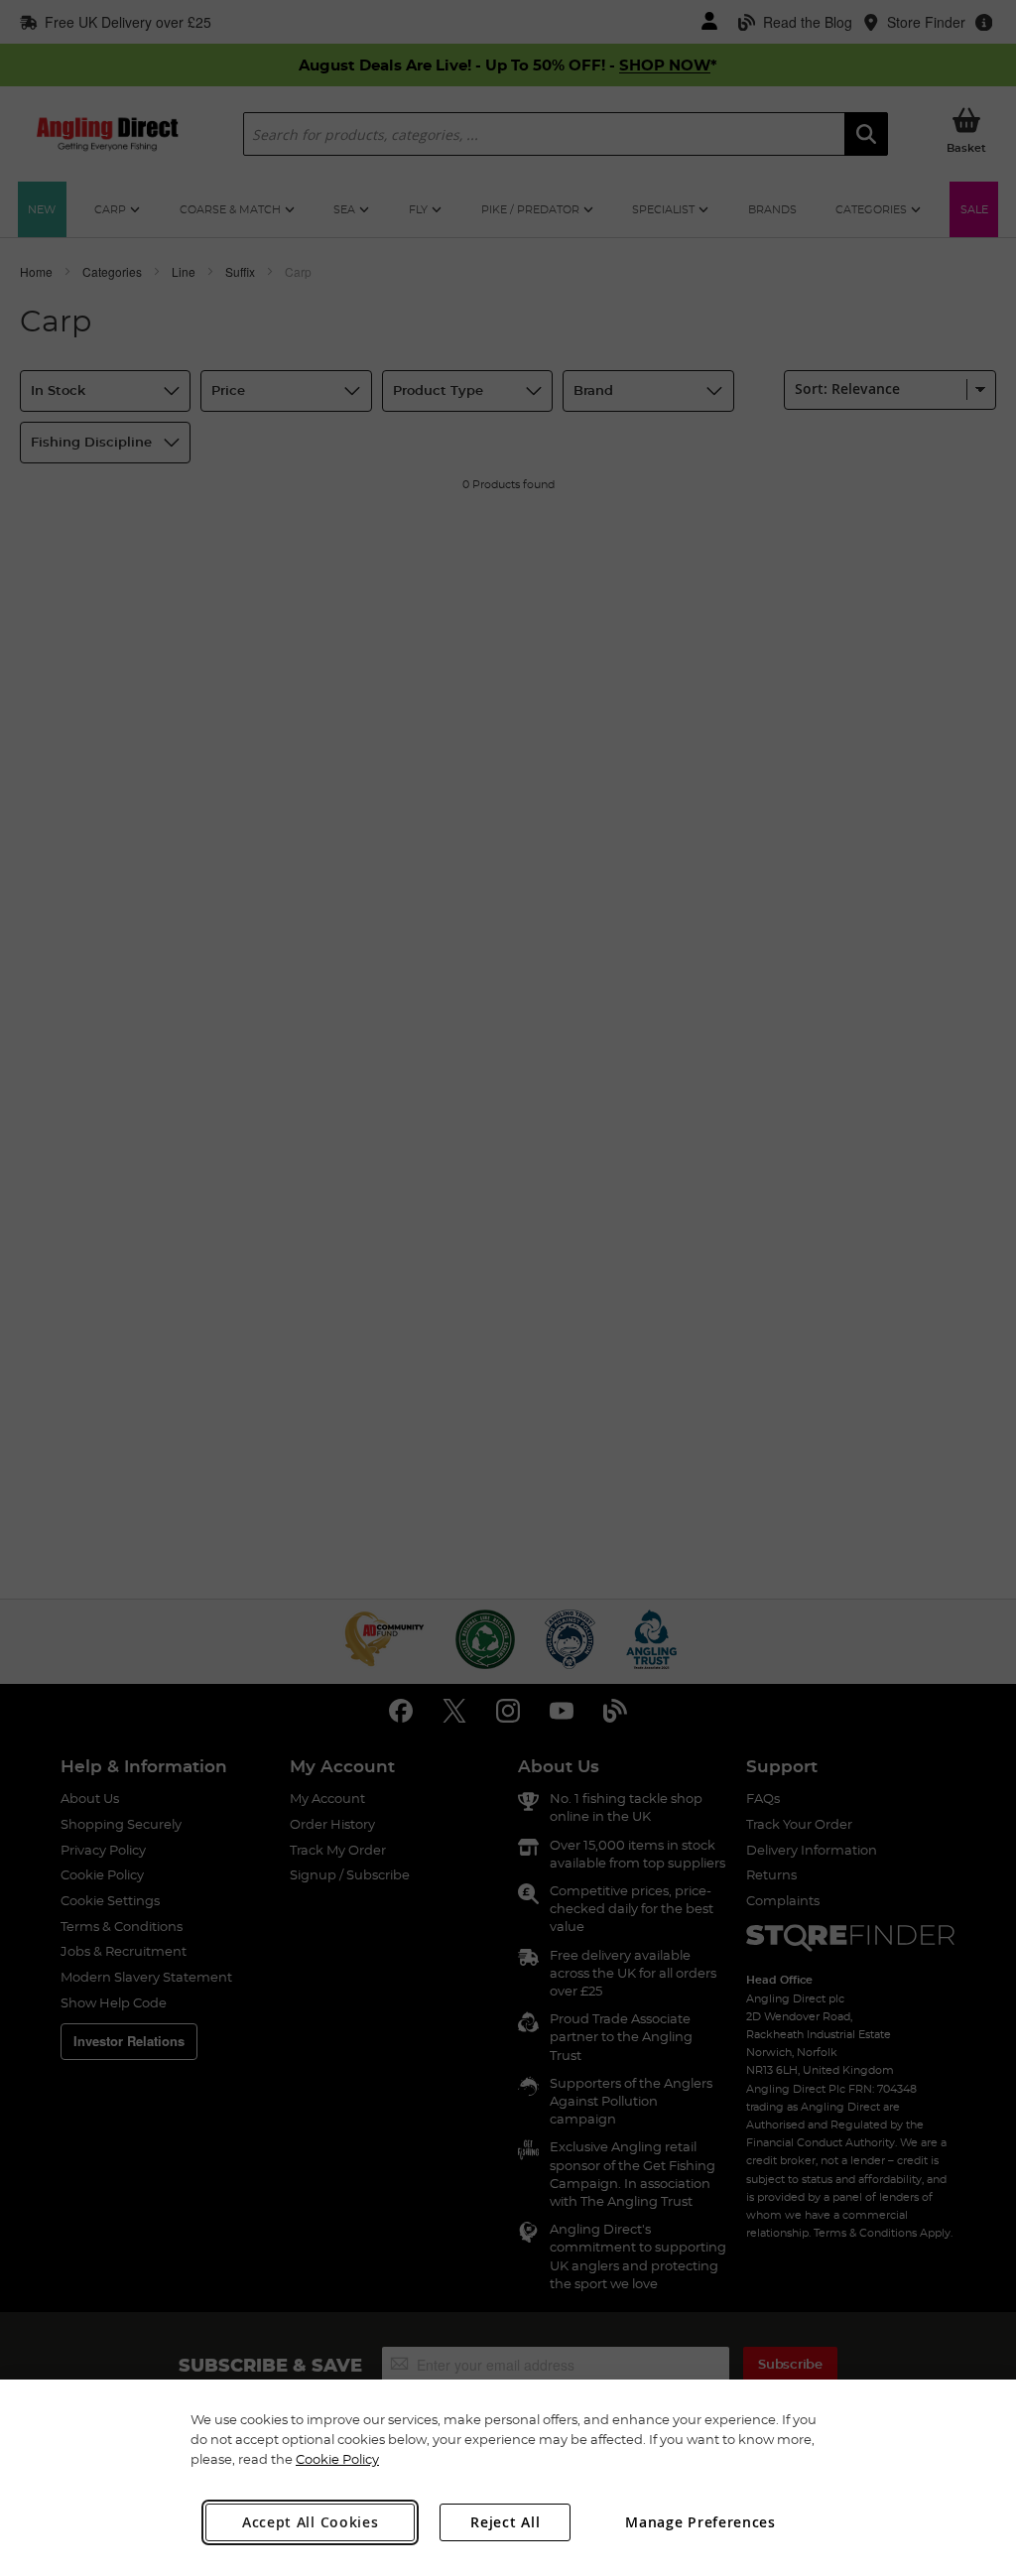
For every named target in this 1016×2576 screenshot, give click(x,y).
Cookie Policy (337, 2459)
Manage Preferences (700, 2522)
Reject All (505, 2522)
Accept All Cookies (311, 2522)
